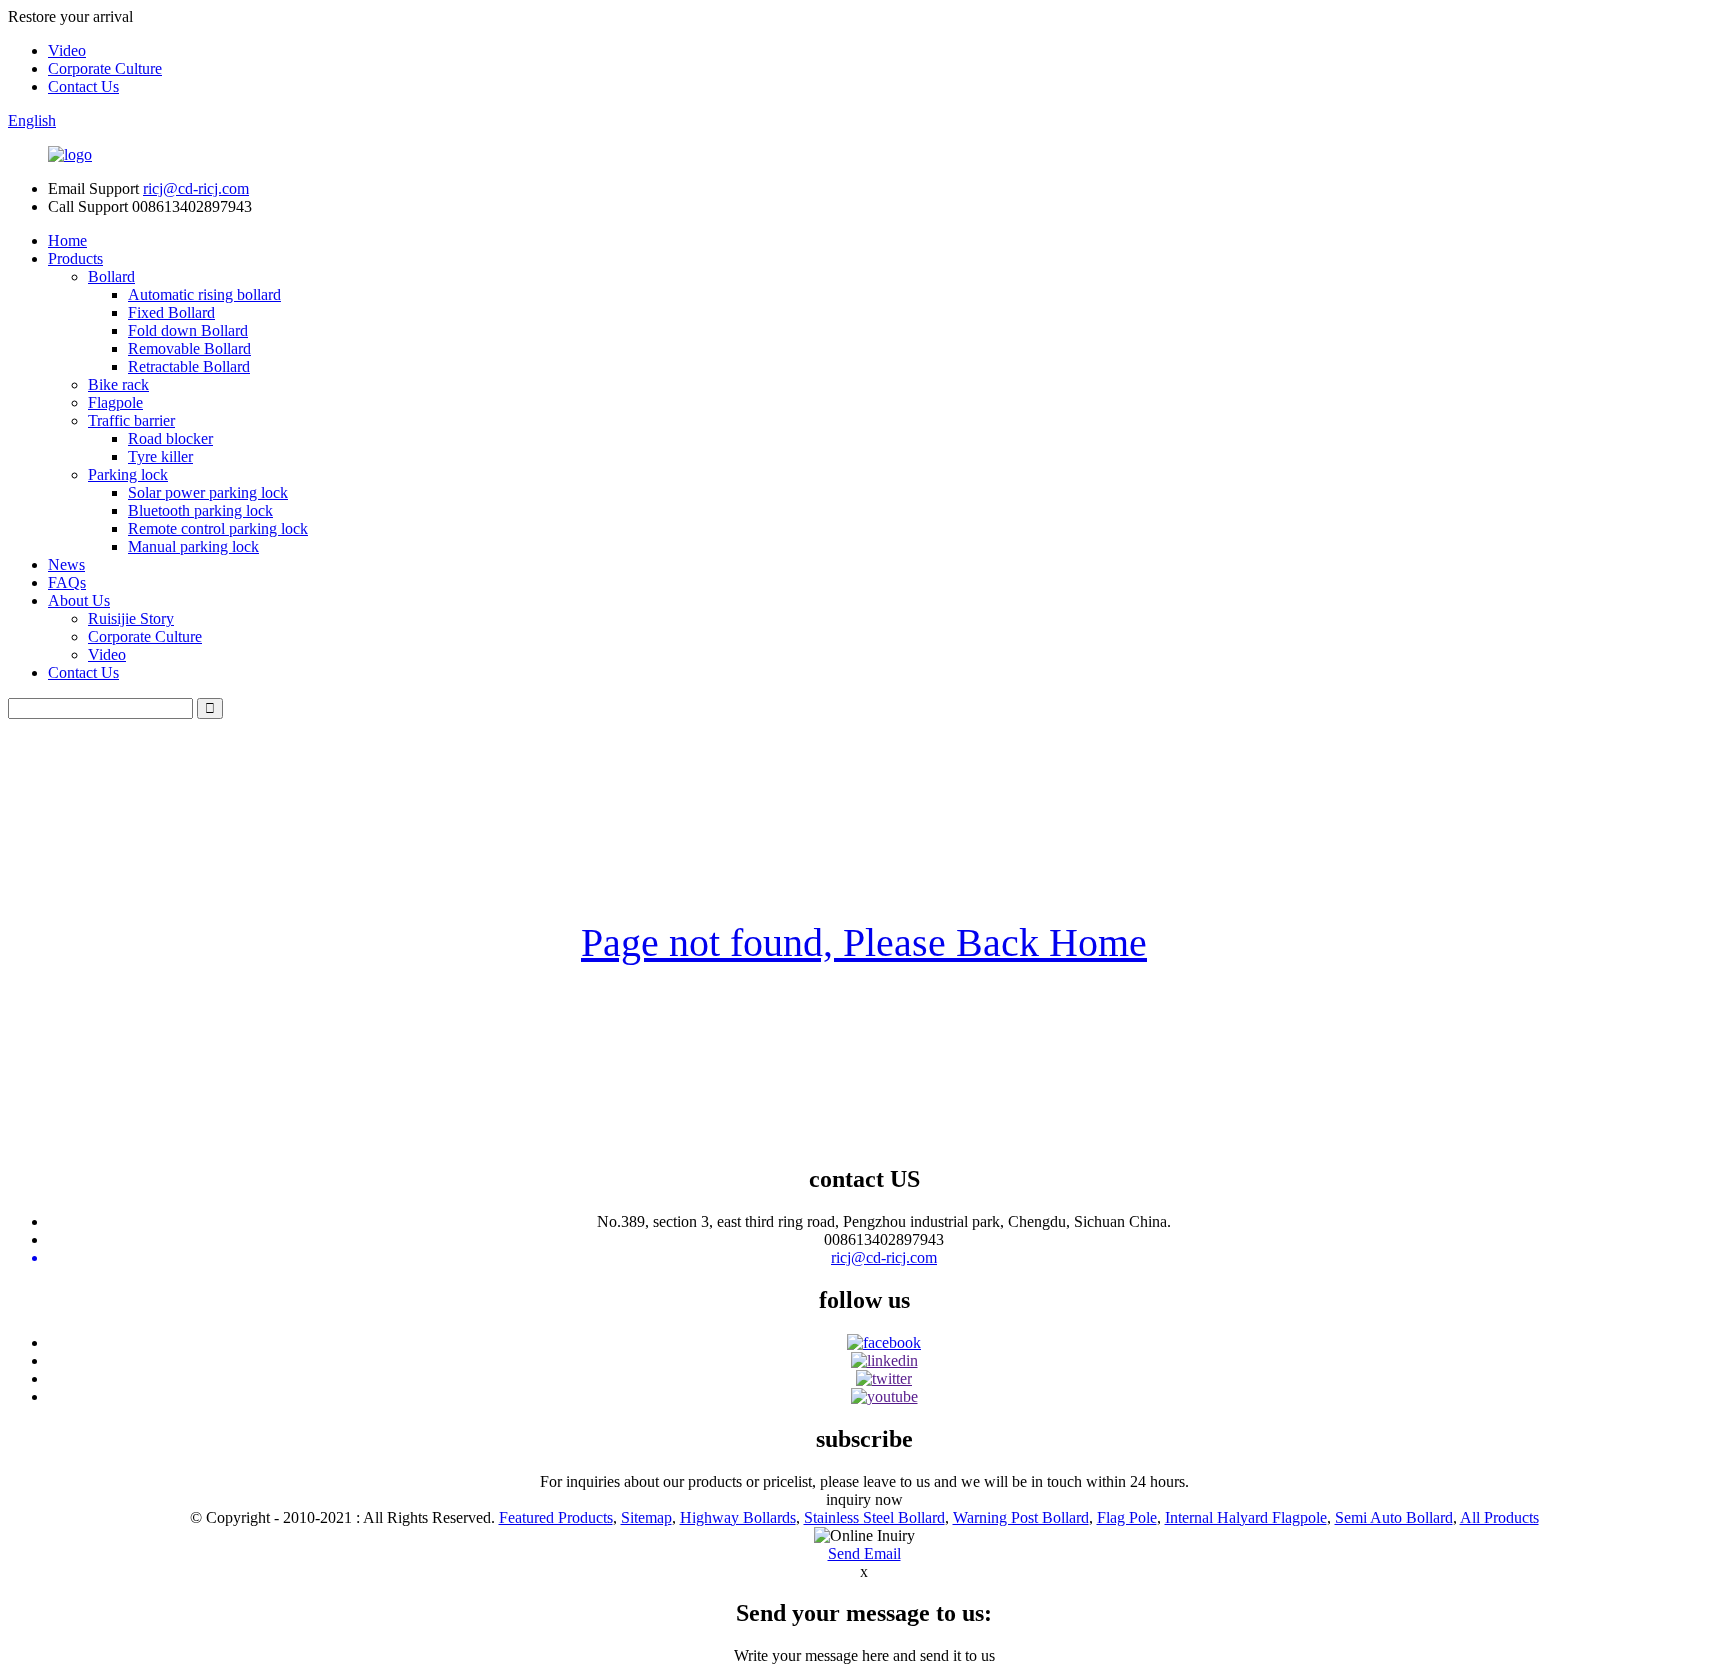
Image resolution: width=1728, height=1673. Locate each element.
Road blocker (170, 438)
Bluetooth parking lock (200, 510)
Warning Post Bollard (1021, 1517)
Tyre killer (160, 456)
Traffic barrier (131, 420)
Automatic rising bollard (204, 294)
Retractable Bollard (189, 366)
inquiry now (864, 1499)
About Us (79, 600)
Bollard (111, 276)
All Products (1499, 1517)
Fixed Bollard (171, 312)
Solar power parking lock (208, 492)
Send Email (864, 1553)
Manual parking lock (193, 546)
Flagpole (115, 402)
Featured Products (556, 1517)
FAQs (67, 582)
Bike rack (118, 384)
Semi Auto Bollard (1394, 1517)
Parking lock (128, 474)
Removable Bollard (189, 348)
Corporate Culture (105, 68)
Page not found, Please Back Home (864, 942)
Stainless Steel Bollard (874, 1517)
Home (67, 240)
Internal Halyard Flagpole (1246, 1517)
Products (75, 258)
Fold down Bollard (188, 330)
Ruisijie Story (131, 618)
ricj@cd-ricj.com (196, 188)
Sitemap (646, 1517)
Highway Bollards (738, 1517)
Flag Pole (1127, 1517)
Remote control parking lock (218, 528)
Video (67, 50)
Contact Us (83, 86)
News (66, 564)
